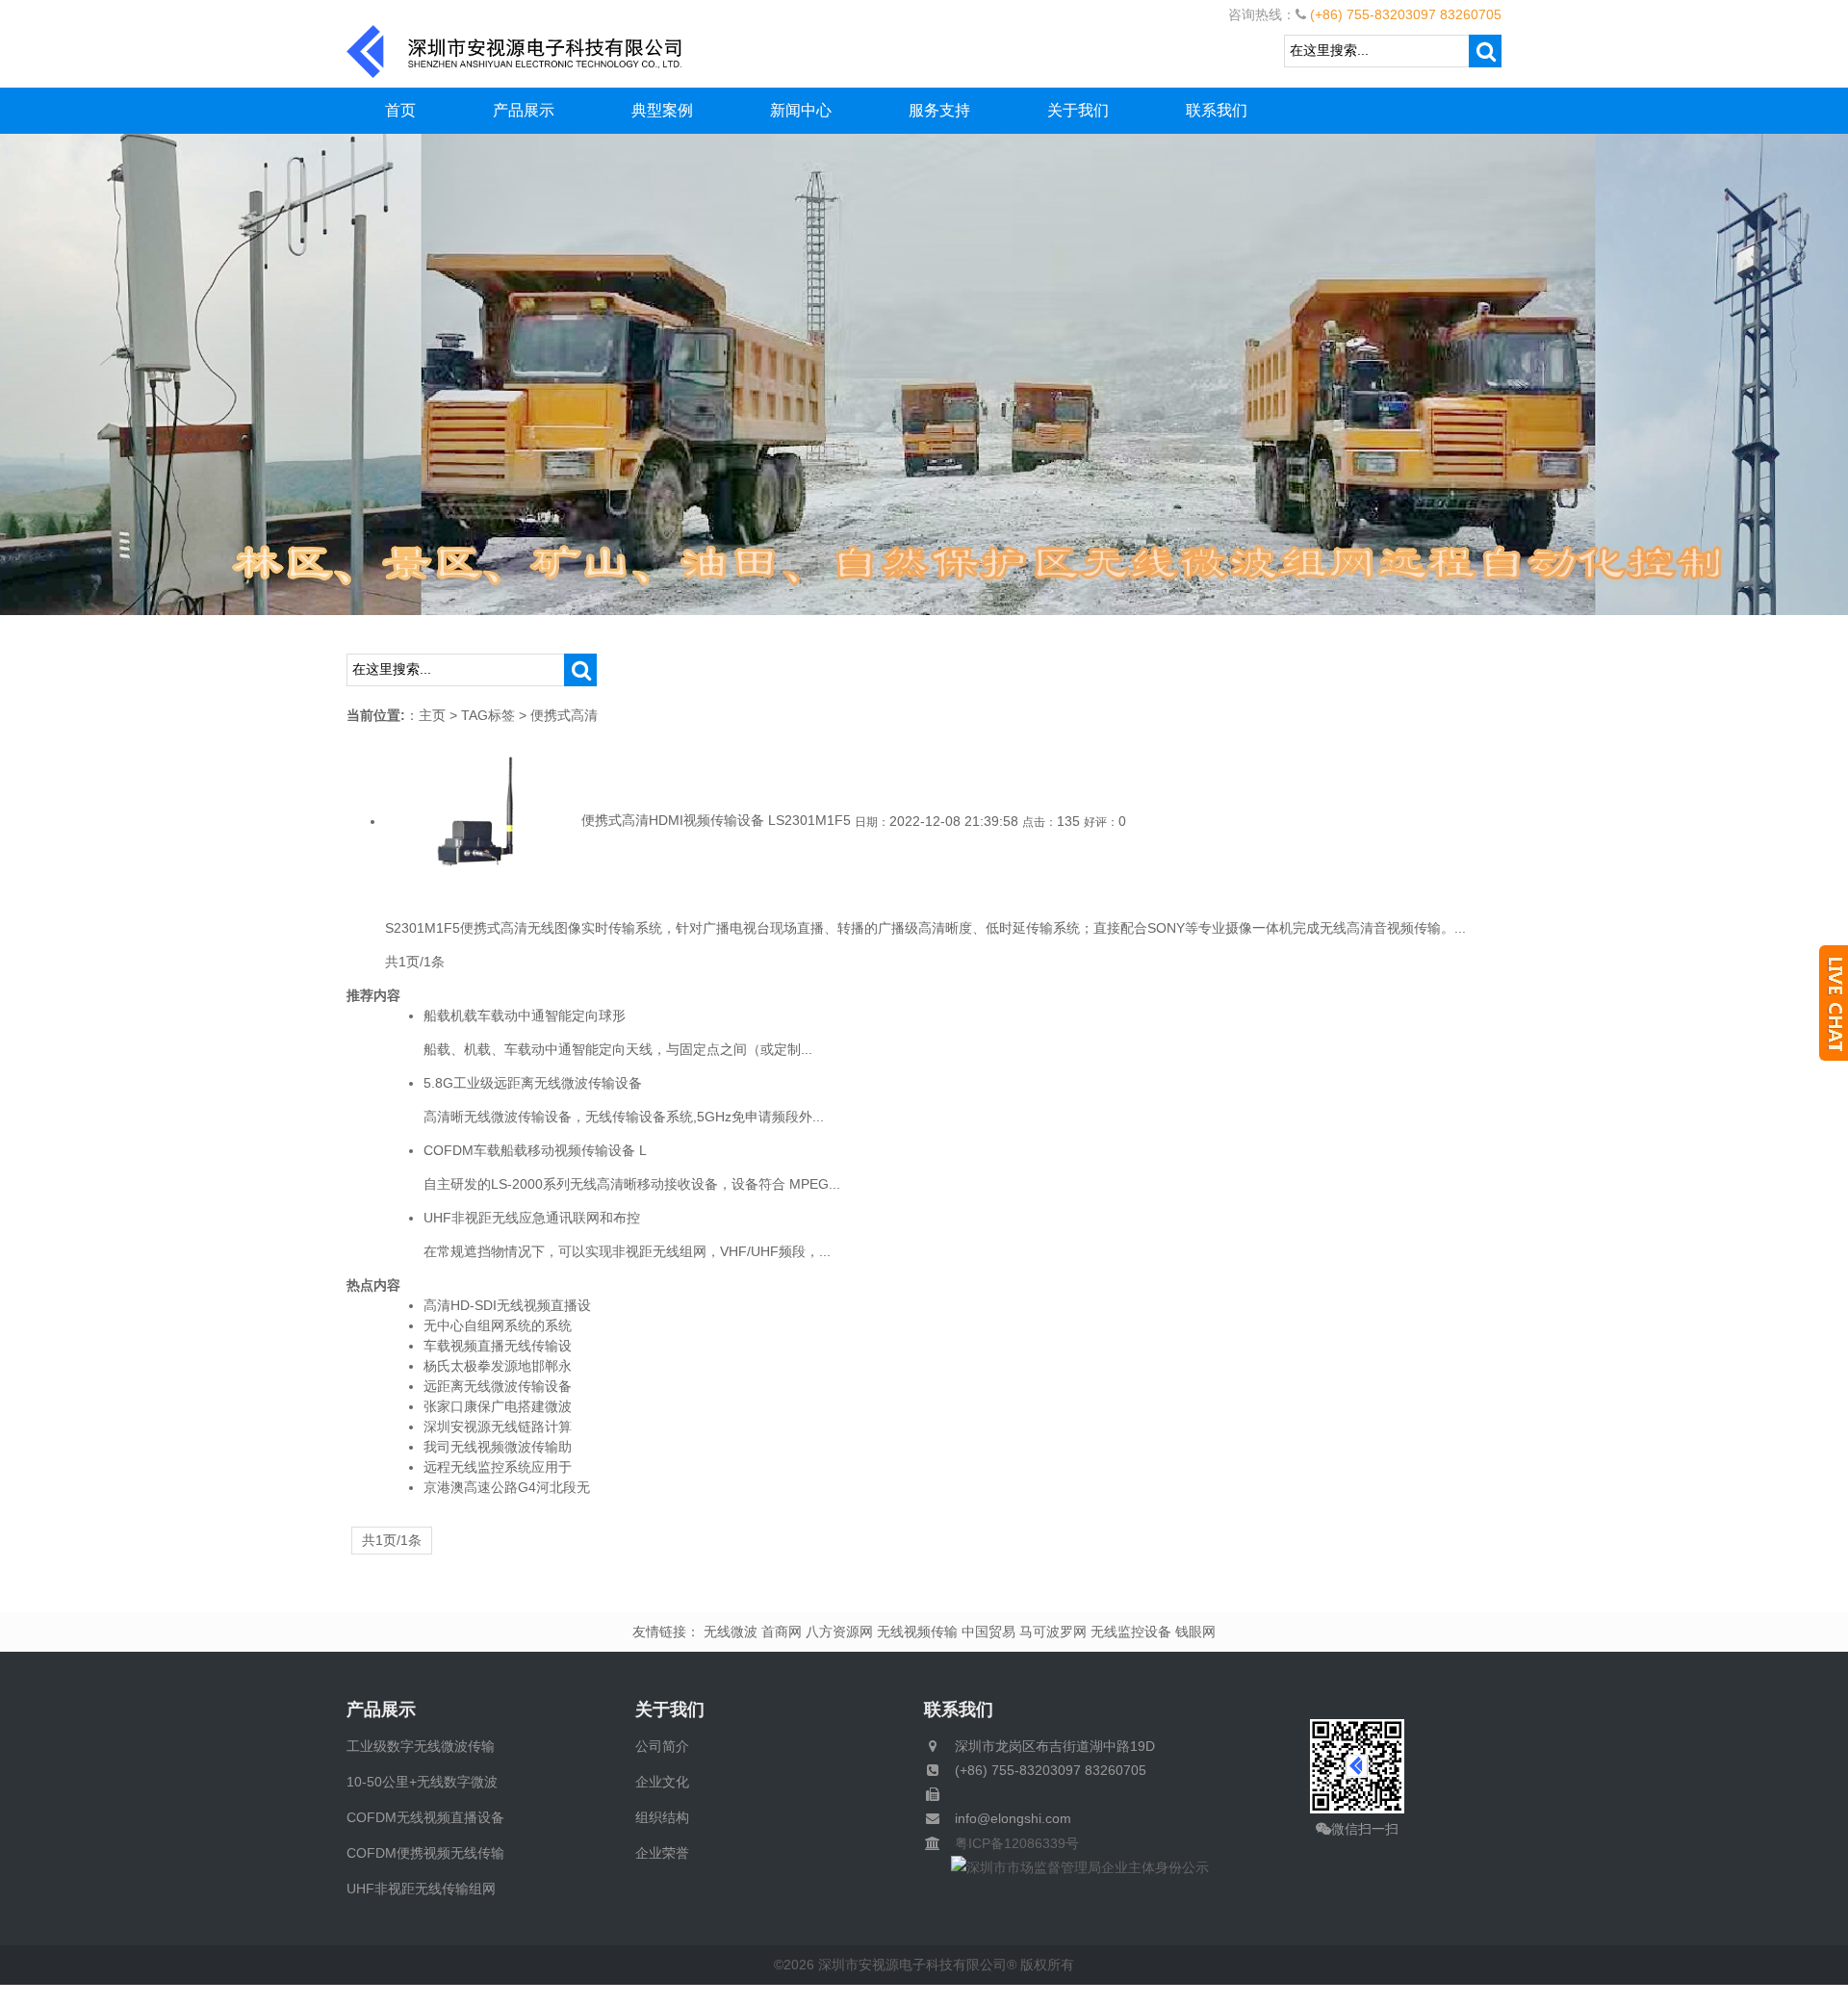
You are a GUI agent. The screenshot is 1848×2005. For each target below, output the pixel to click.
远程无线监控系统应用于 (498, 1467)
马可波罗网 (1053, 1632)
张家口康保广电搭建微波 (498, 1406)
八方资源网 (839, 1632)
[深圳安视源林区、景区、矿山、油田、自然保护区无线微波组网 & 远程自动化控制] (924, 373)
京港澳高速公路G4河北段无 (507, 1487)
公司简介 (662, 1746)
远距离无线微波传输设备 (498, 1386)
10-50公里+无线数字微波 (422, 1782)
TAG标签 (488, 715)
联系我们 (1217, 110)
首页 (400, 110)
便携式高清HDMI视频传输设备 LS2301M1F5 (716, 821)
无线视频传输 (917, 1632)
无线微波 (731, 1632)
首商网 (782, 1632)
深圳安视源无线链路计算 (498, 1427)
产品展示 (524, 110)
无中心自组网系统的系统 (498, 1325)
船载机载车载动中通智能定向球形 (525, 1015)
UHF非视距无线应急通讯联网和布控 (532, 1218)
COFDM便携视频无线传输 (425, 1853)
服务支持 (939, 110)
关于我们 (1078, 110)
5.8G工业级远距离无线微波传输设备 (533, 1083)
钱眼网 (1195, 1632)
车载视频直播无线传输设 (498, 1346)
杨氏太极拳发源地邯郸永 (498, 1366)
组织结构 (662, 1817)
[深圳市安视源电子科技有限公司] (515, 50)
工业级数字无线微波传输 (421, 1746)
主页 (432, 715)
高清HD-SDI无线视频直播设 (507, 1305)
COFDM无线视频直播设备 (425, 1817)
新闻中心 (801, 110)
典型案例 (662, 110)
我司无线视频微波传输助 (498, 1447)
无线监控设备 (1131, 1632)
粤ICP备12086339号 (1010, 1843)
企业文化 (662, 1782)
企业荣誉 (662, 1853)
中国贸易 (988, 1632)
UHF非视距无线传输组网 (421, 1889)
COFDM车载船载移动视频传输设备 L (535, 1150)
